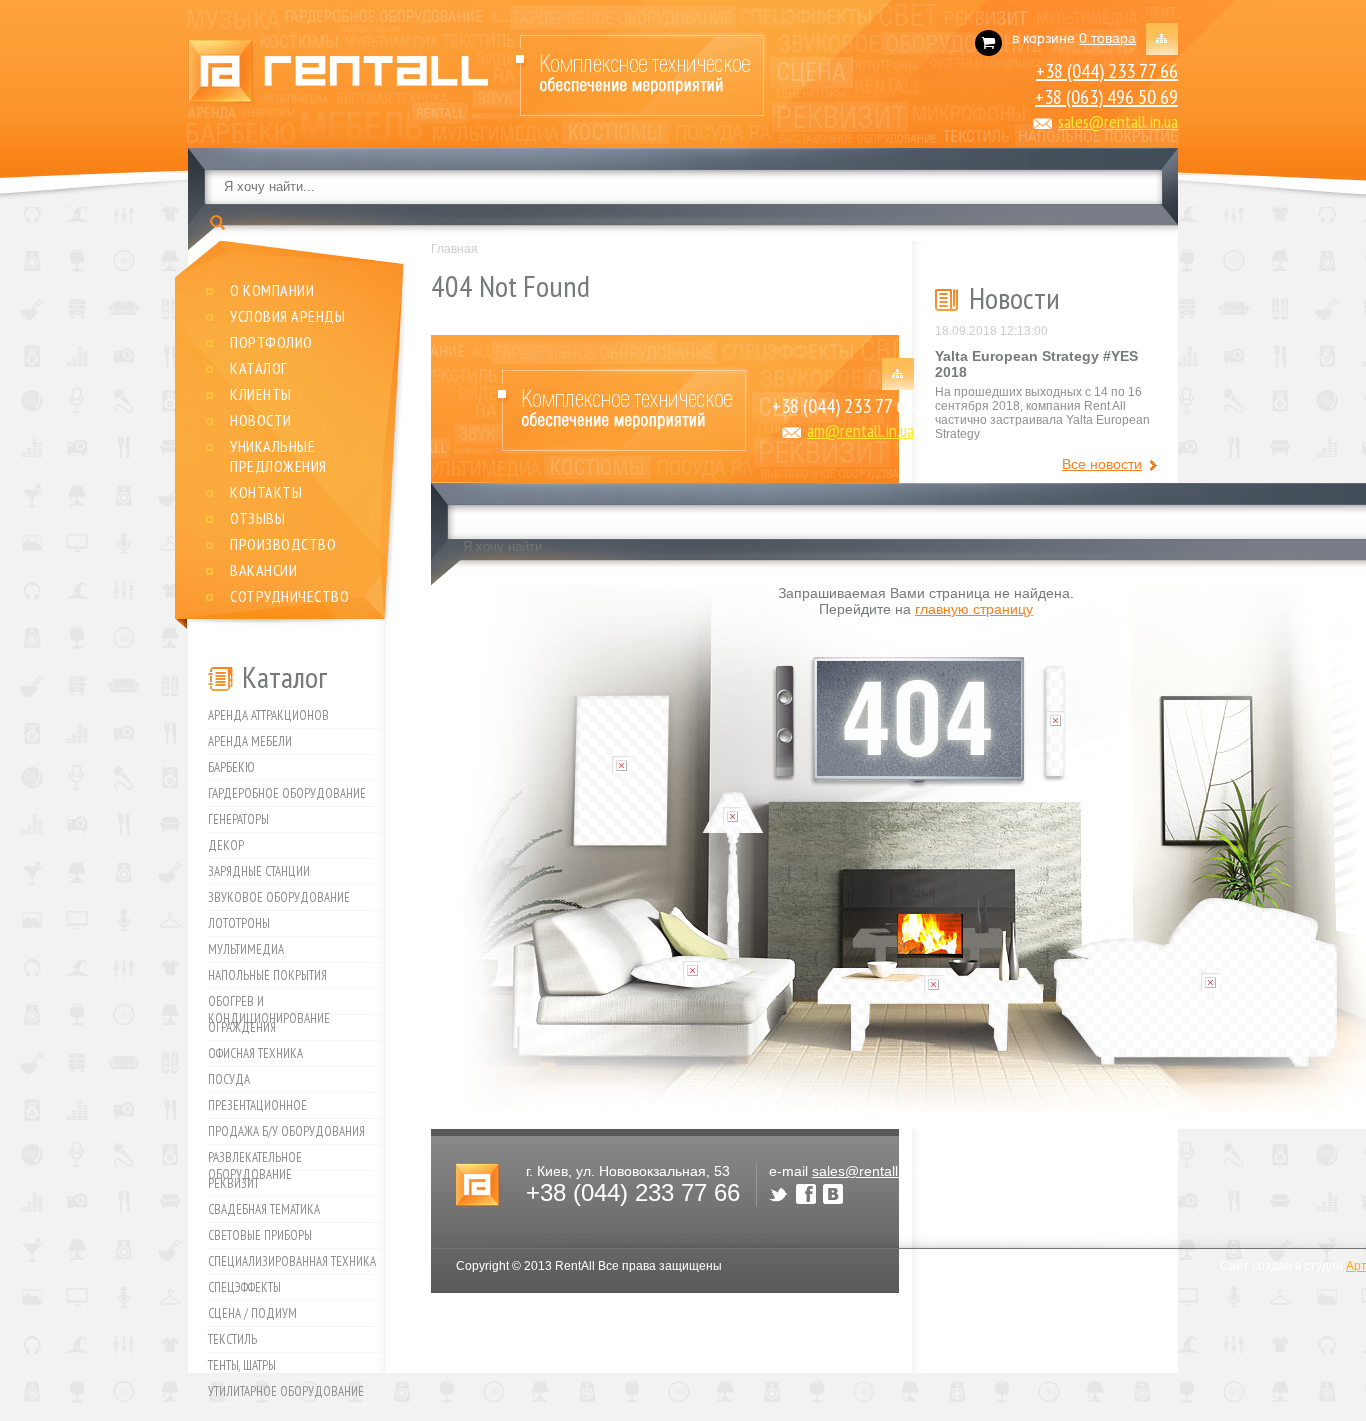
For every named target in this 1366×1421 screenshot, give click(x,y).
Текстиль (232, 1339)
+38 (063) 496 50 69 (1106, 97)
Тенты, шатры (242, 1365)
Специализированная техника (292, 1261)
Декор (226, 845)
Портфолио (271, 342)
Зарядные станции (259, 871)
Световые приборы (260, 1235)
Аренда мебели (250, 741)
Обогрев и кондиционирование (269, 1004)
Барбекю (231, 767)
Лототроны (239, 923)
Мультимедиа (246, 949)
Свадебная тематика (264, 1209)
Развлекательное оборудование (255, 1160)
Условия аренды (287, 316)
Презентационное (257, 1105)
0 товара (1107, 38)
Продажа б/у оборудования (286, 1131)
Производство (283, 544)
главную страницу (974, 609)
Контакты (266, 492)
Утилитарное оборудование (286, 1391)
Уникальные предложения (278, 456)
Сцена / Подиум (252, 1313)
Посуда (229, 1079)
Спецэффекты (244, 1287)
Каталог (259, 368)
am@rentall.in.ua (860, 430)
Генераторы (238, 819)
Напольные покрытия (267, 975)
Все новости (1102, 464)
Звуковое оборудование (279, 897)
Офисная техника (255, 1053)
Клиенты (261, 394)
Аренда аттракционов (268, 715)
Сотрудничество (289, 596)
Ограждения (242, 1027)
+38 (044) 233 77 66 (1107, 71)
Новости (261, 420)
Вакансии (263, 570)
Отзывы (257, 518)
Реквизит (233, 1183)
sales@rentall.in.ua (1118, 121)
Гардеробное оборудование (287, 793)
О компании (272, 290)
